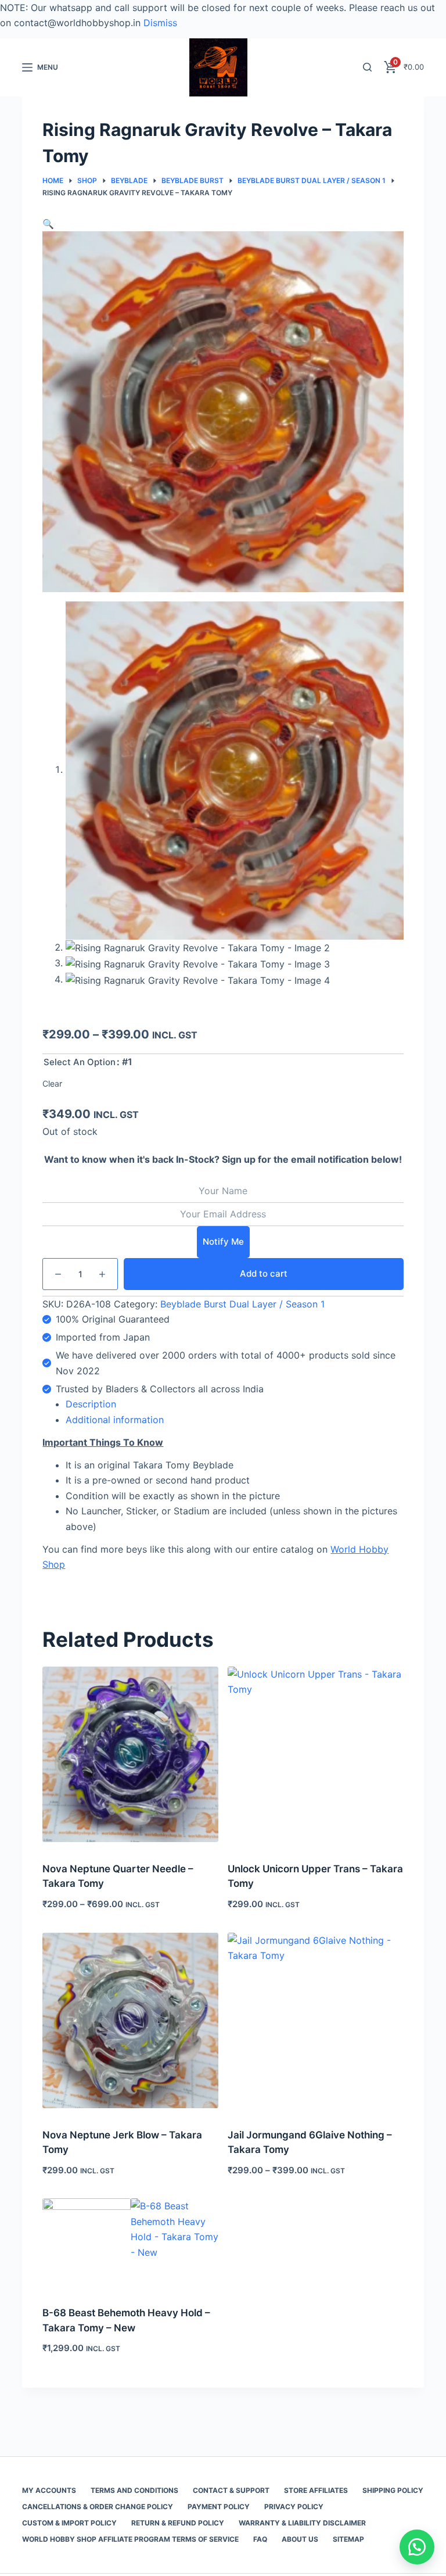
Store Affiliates (316, 2490)
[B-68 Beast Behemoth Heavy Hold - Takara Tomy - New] (130, 2242)
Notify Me (223, 1242)
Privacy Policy (294, 2507)
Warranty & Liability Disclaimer (302, 2523)
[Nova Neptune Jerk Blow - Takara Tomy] (130, 2021)
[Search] (367, 67)
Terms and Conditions (134, 2490)
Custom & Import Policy (69, 2523)
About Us (300, 2539)
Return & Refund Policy (178, 2523)
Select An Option (80, 1062)
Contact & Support (231, 2490)
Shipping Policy (393, 2490)
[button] (48, 224)
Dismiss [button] (160, 23)
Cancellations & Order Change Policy (98, 2507)
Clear (52, 1083)
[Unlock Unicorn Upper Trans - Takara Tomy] (316, 1755)
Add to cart (264, 1273)
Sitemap (348, 2539)
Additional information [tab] (115, 1420)
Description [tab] (91, 1404)
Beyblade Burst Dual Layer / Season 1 (242, 1304)
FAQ (260, 2539)
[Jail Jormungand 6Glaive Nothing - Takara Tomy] (316, 2021)
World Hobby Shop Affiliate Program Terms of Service (130, 2539)
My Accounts (49, 2490)
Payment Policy (219, 2507)
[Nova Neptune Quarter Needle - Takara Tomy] (130, 1755)
